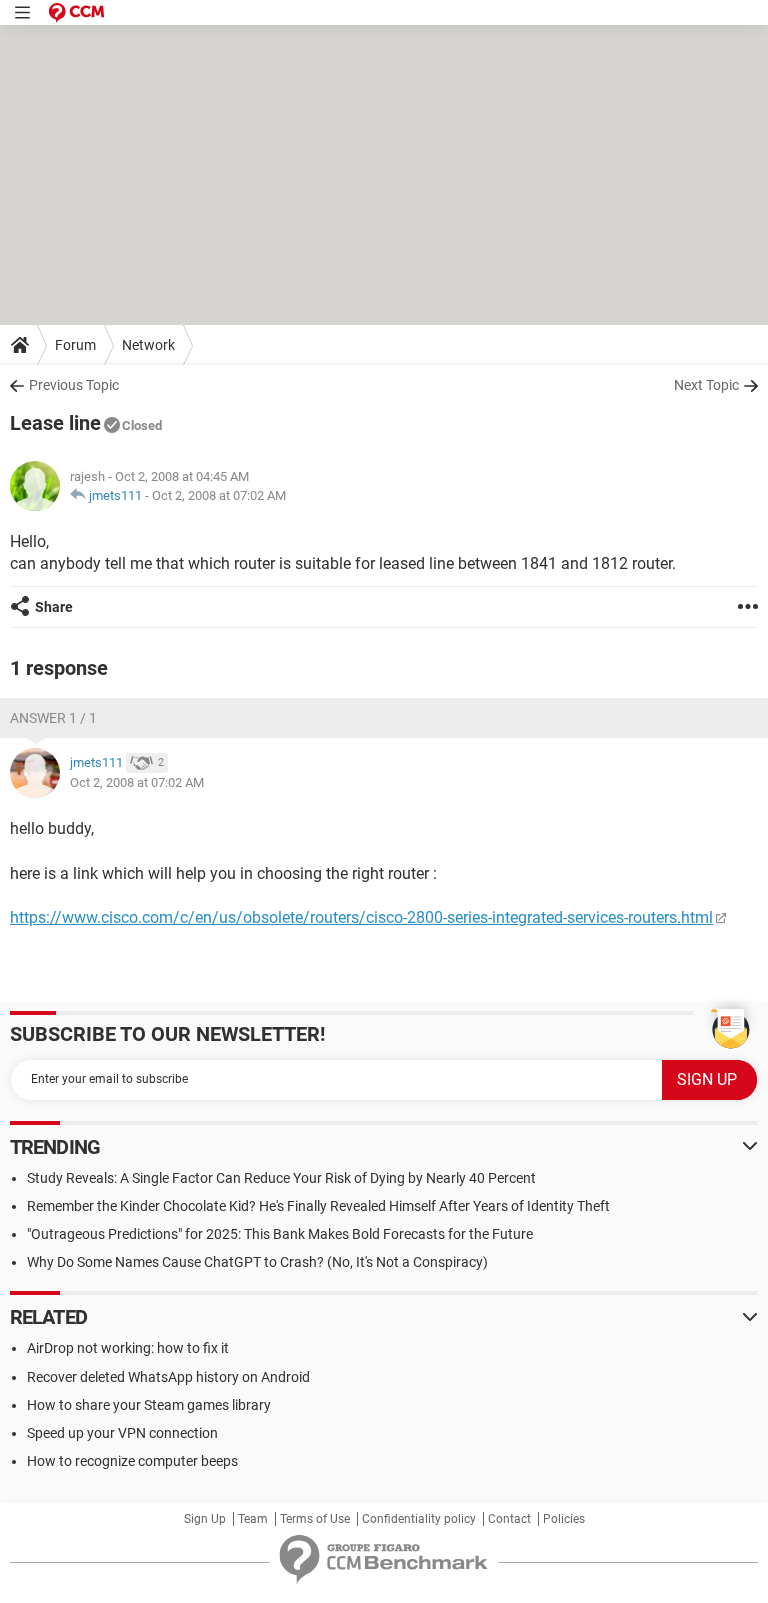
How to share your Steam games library (149, 1405)
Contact (509, 1519)
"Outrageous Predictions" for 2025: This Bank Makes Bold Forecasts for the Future (280, 1234)
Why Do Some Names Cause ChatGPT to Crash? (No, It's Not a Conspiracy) (257, 1262)
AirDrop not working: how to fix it (128, 1348)
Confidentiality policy (419, 1519)
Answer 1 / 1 (53, 718)
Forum (75, 345)
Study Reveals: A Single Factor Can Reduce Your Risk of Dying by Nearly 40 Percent (281, 1178)
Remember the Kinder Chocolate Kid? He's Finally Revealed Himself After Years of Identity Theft (318, 1206)
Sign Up (205, 1519)
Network (148, 345)
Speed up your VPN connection (122, 1433)
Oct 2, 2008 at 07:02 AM (219, 495)
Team (253, 1519)
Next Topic (706, 385)
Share (54, 607)
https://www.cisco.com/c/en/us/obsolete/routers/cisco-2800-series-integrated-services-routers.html (361, 917)
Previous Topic (74, 385)
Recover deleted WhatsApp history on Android (168, 1377)
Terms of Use (315, 1519)
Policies (564, 1519)
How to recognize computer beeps (132, 1461)
